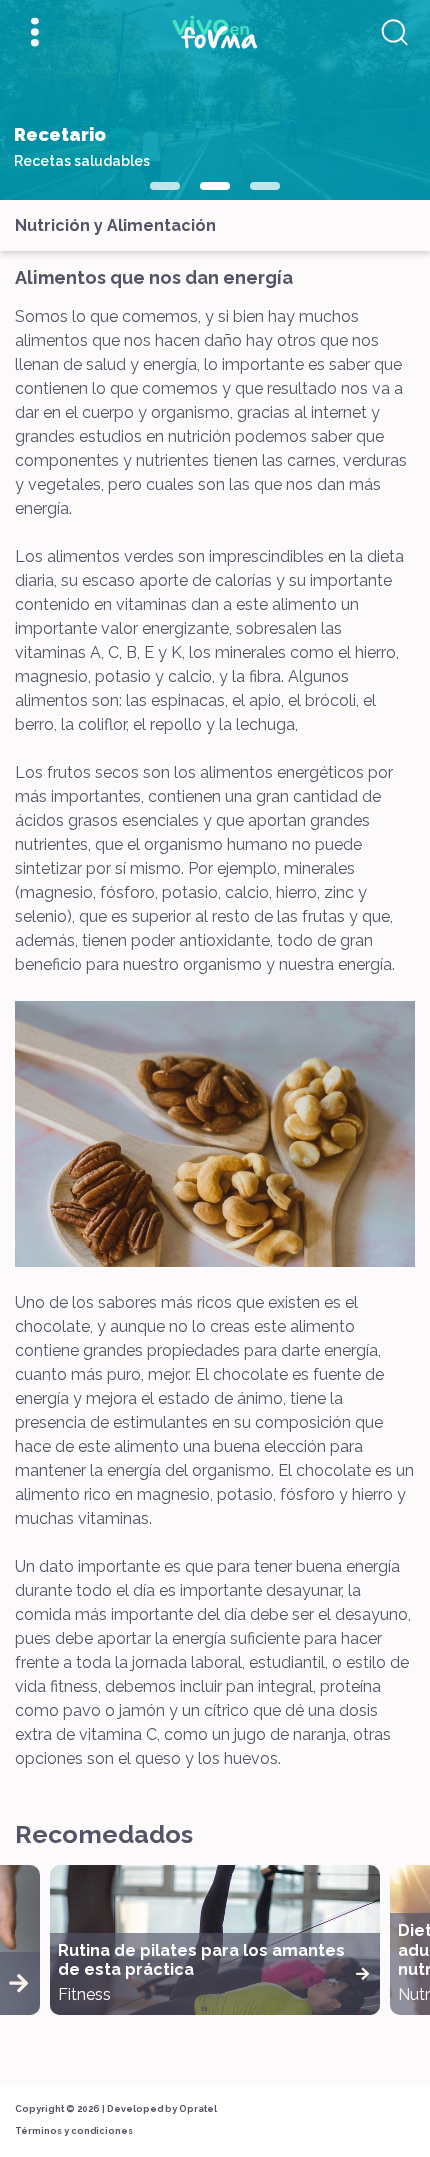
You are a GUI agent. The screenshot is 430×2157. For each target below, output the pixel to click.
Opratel (198, 2109)
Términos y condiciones (74, 2131)
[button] (165, 186)
